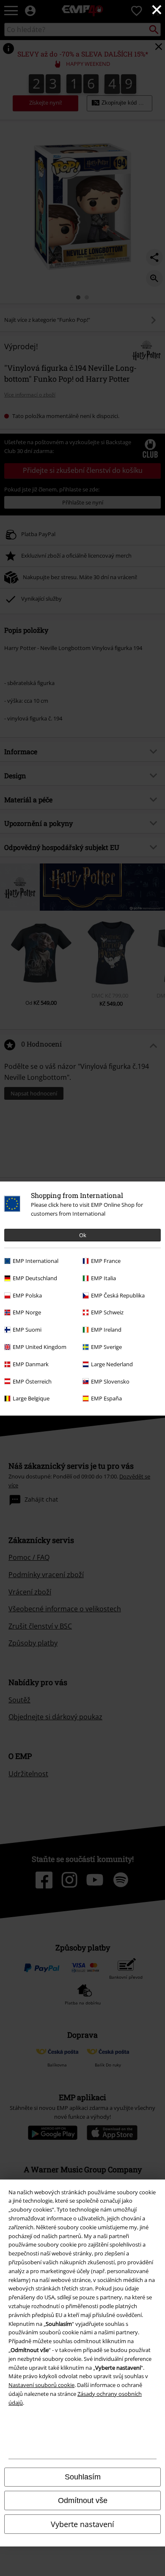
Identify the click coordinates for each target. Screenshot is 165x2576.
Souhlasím (83, 2477)
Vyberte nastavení (82, 2524)
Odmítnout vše (83, 2500)
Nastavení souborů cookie (41, 2385)
